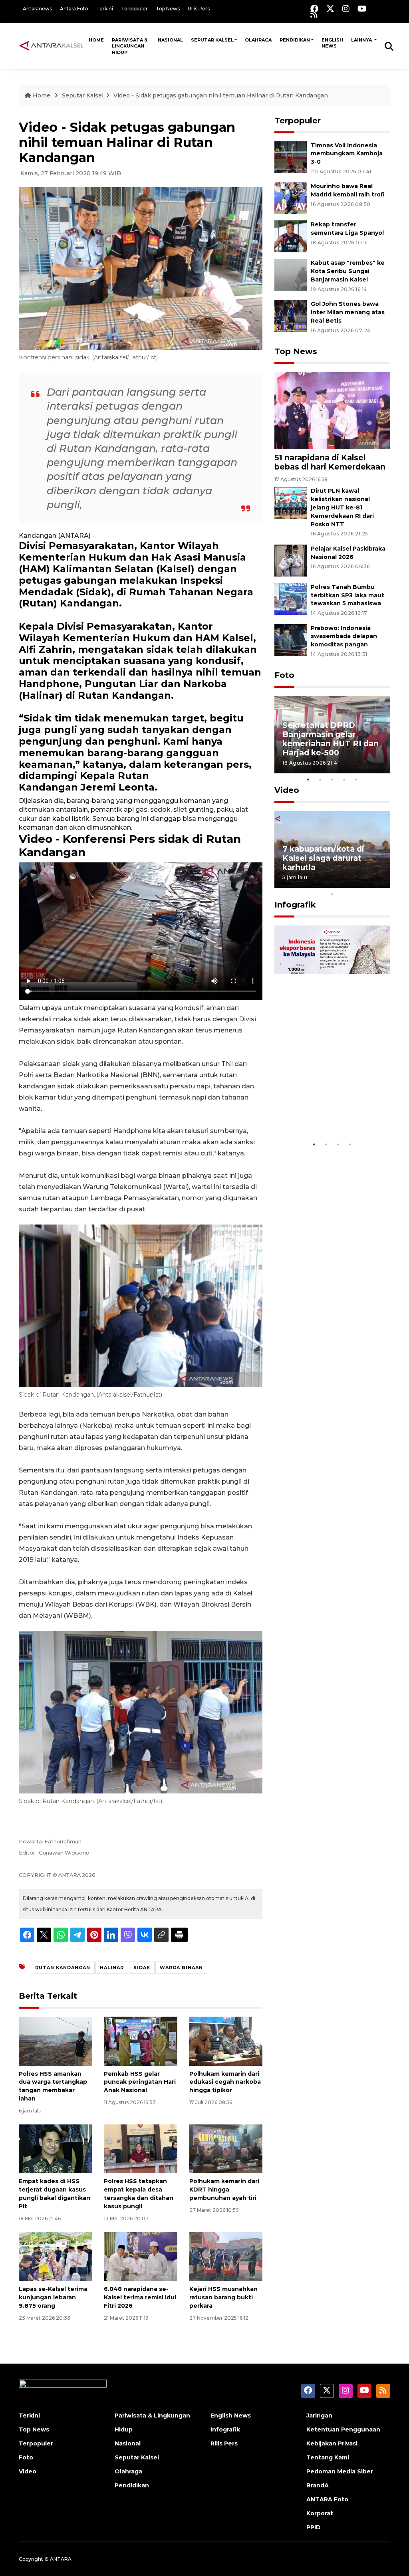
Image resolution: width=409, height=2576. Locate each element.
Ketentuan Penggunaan (343, 2429)
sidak (142, 1968)
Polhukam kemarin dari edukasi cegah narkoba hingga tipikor (225, 2082)
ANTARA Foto (327, 2499)
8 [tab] (368, 884)
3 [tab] (332, 779)
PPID (314, 2527)
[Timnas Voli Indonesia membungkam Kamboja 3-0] (291, 157)
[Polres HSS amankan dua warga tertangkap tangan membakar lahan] (55, 2041)
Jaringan (319, 2415)
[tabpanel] (332, 734)
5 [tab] (356, 779)
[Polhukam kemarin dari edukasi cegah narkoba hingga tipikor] (226, 2041)
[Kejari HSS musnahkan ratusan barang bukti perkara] (226, 2256)
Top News (168, 9)
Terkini (105, 9)
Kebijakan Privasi (332, 2443)
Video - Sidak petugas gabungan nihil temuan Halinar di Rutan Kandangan (221, 95)
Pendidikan (295, 40)
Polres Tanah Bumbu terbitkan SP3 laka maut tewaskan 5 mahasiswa (347, 595)
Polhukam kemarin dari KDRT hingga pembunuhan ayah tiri (224, 2190)
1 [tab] (308, 779)
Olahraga (258, 40)
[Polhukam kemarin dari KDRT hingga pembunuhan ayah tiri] (226, 2148)
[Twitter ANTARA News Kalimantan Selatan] (330, 9)
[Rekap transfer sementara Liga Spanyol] (291, 236)
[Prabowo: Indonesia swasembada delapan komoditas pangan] (291, 639)
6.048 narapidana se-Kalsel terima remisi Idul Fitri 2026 (140, 2297)
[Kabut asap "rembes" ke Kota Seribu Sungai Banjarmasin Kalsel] (291, 274)
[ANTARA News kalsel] (52, 46)
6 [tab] (344, 884)
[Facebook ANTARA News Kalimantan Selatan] (314, 9)
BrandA (318, 2485)
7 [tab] (356, 884)
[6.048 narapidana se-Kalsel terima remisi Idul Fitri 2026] (140, 2256)
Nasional (170, 40)
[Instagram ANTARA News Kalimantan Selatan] (346, 9)
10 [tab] (332, 894)
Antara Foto (74, 9)
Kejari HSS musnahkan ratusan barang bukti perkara (223, 2297)
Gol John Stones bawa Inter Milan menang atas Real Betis (348, 312)
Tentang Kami (328, 2457)
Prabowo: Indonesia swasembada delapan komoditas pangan (344, 636)
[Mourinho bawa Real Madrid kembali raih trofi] (291, 198)
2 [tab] (320, 779)
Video (287, 790)
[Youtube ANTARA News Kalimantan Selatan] (362, 9)
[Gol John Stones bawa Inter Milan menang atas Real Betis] (291, 315)
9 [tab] (380, 884)
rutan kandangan (63, 1968)
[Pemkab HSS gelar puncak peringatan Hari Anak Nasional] (140, 2041)
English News (332, 43)
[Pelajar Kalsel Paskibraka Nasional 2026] (291, 560)
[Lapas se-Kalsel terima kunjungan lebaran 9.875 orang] (55, 2256)
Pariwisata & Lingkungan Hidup (130, 46)
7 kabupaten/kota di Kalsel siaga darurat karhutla (323, 858)
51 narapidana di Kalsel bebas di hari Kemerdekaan (330, 462)
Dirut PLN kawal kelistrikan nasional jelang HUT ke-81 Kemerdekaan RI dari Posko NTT (342, 507)
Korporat (320, 2513)
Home (96, 40)
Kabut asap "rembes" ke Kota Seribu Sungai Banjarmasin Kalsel (348, 271)
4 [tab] (344, 779)
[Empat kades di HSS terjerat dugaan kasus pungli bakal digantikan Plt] (55, 2148)
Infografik (295, 905)
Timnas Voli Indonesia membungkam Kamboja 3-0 (347, 154)
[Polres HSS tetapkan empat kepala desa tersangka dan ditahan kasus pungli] (140, 2148)
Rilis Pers (199, 9)
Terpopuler (134, 9)
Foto (284, 675)
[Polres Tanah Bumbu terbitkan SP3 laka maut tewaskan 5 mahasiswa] (291, 598)
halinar (112, 1968)
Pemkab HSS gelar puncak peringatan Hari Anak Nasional (140, 2082)
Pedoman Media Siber (340, 2471)
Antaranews (37, 9)
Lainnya (362, 40)
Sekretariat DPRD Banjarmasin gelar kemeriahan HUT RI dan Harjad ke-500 (331, 739)
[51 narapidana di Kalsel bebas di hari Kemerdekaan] (332, 410)
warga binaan (181, 1968)
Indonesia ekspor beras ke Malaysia (330, 1113)
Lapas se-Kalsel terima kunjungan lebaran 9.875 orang (53, 2297)
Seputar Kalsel (212, 40)
